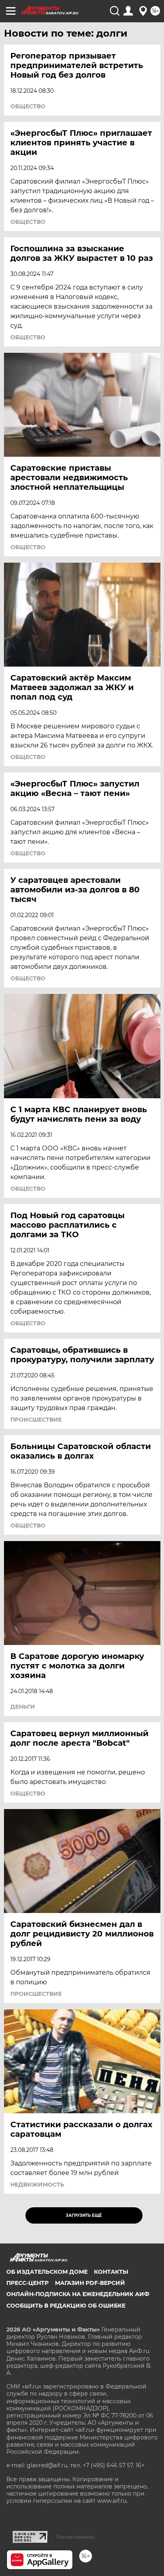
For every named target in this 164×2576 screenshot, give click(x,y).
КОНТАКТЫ (111, 2272)
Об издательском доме (47, 2272)
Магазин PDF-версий (90, 2283)
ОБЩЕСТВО (28, 106)
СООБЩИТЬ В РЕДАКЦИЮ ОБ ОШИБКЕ (66, 2306)
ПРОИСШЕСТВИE (36, 1420)
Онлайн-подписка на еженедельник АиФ (78, 2294)
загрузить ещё (84, 2215)
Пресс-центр (27, 2283)
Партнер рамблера (75, 2537)
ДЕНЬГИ (23, 1707)
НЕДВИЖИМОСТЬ (37, 2185)
